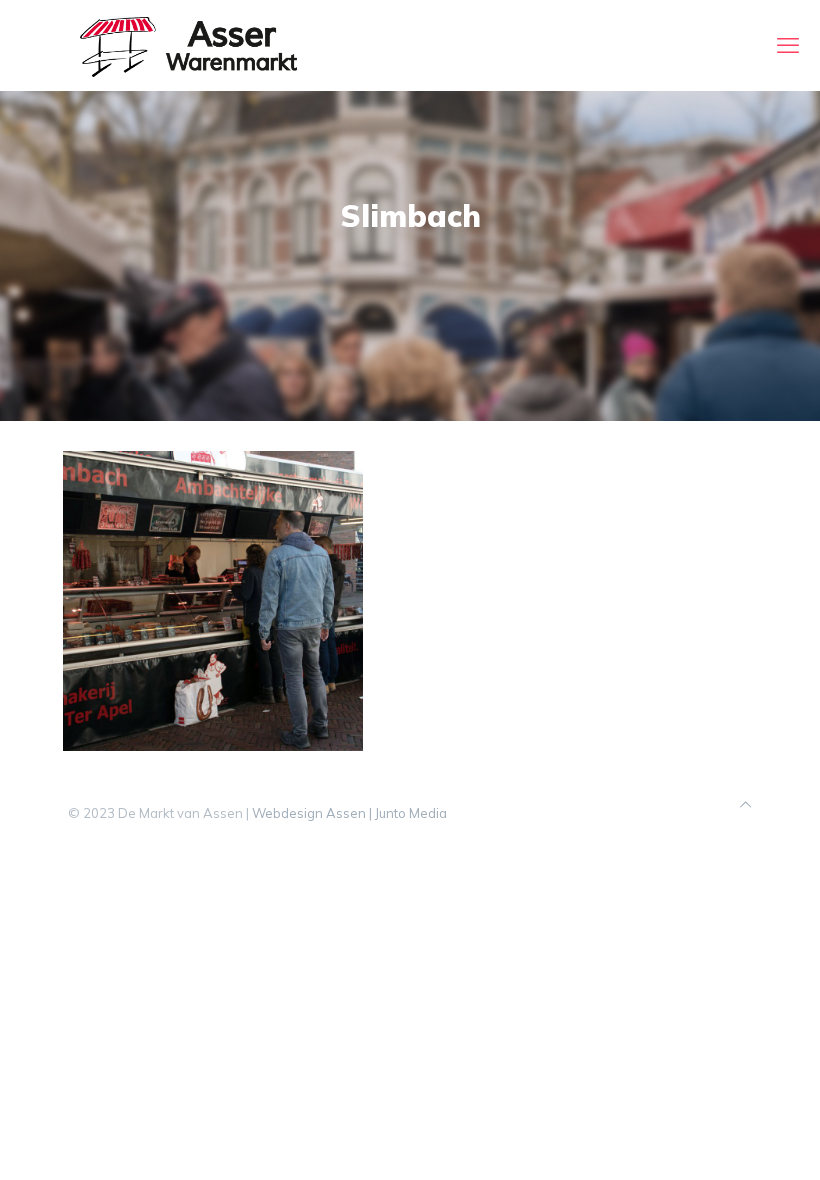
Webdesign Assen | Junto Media (349, 813)
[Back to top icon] (745, 804)
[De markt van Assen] (188, 45)
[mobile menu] (788, 45)
